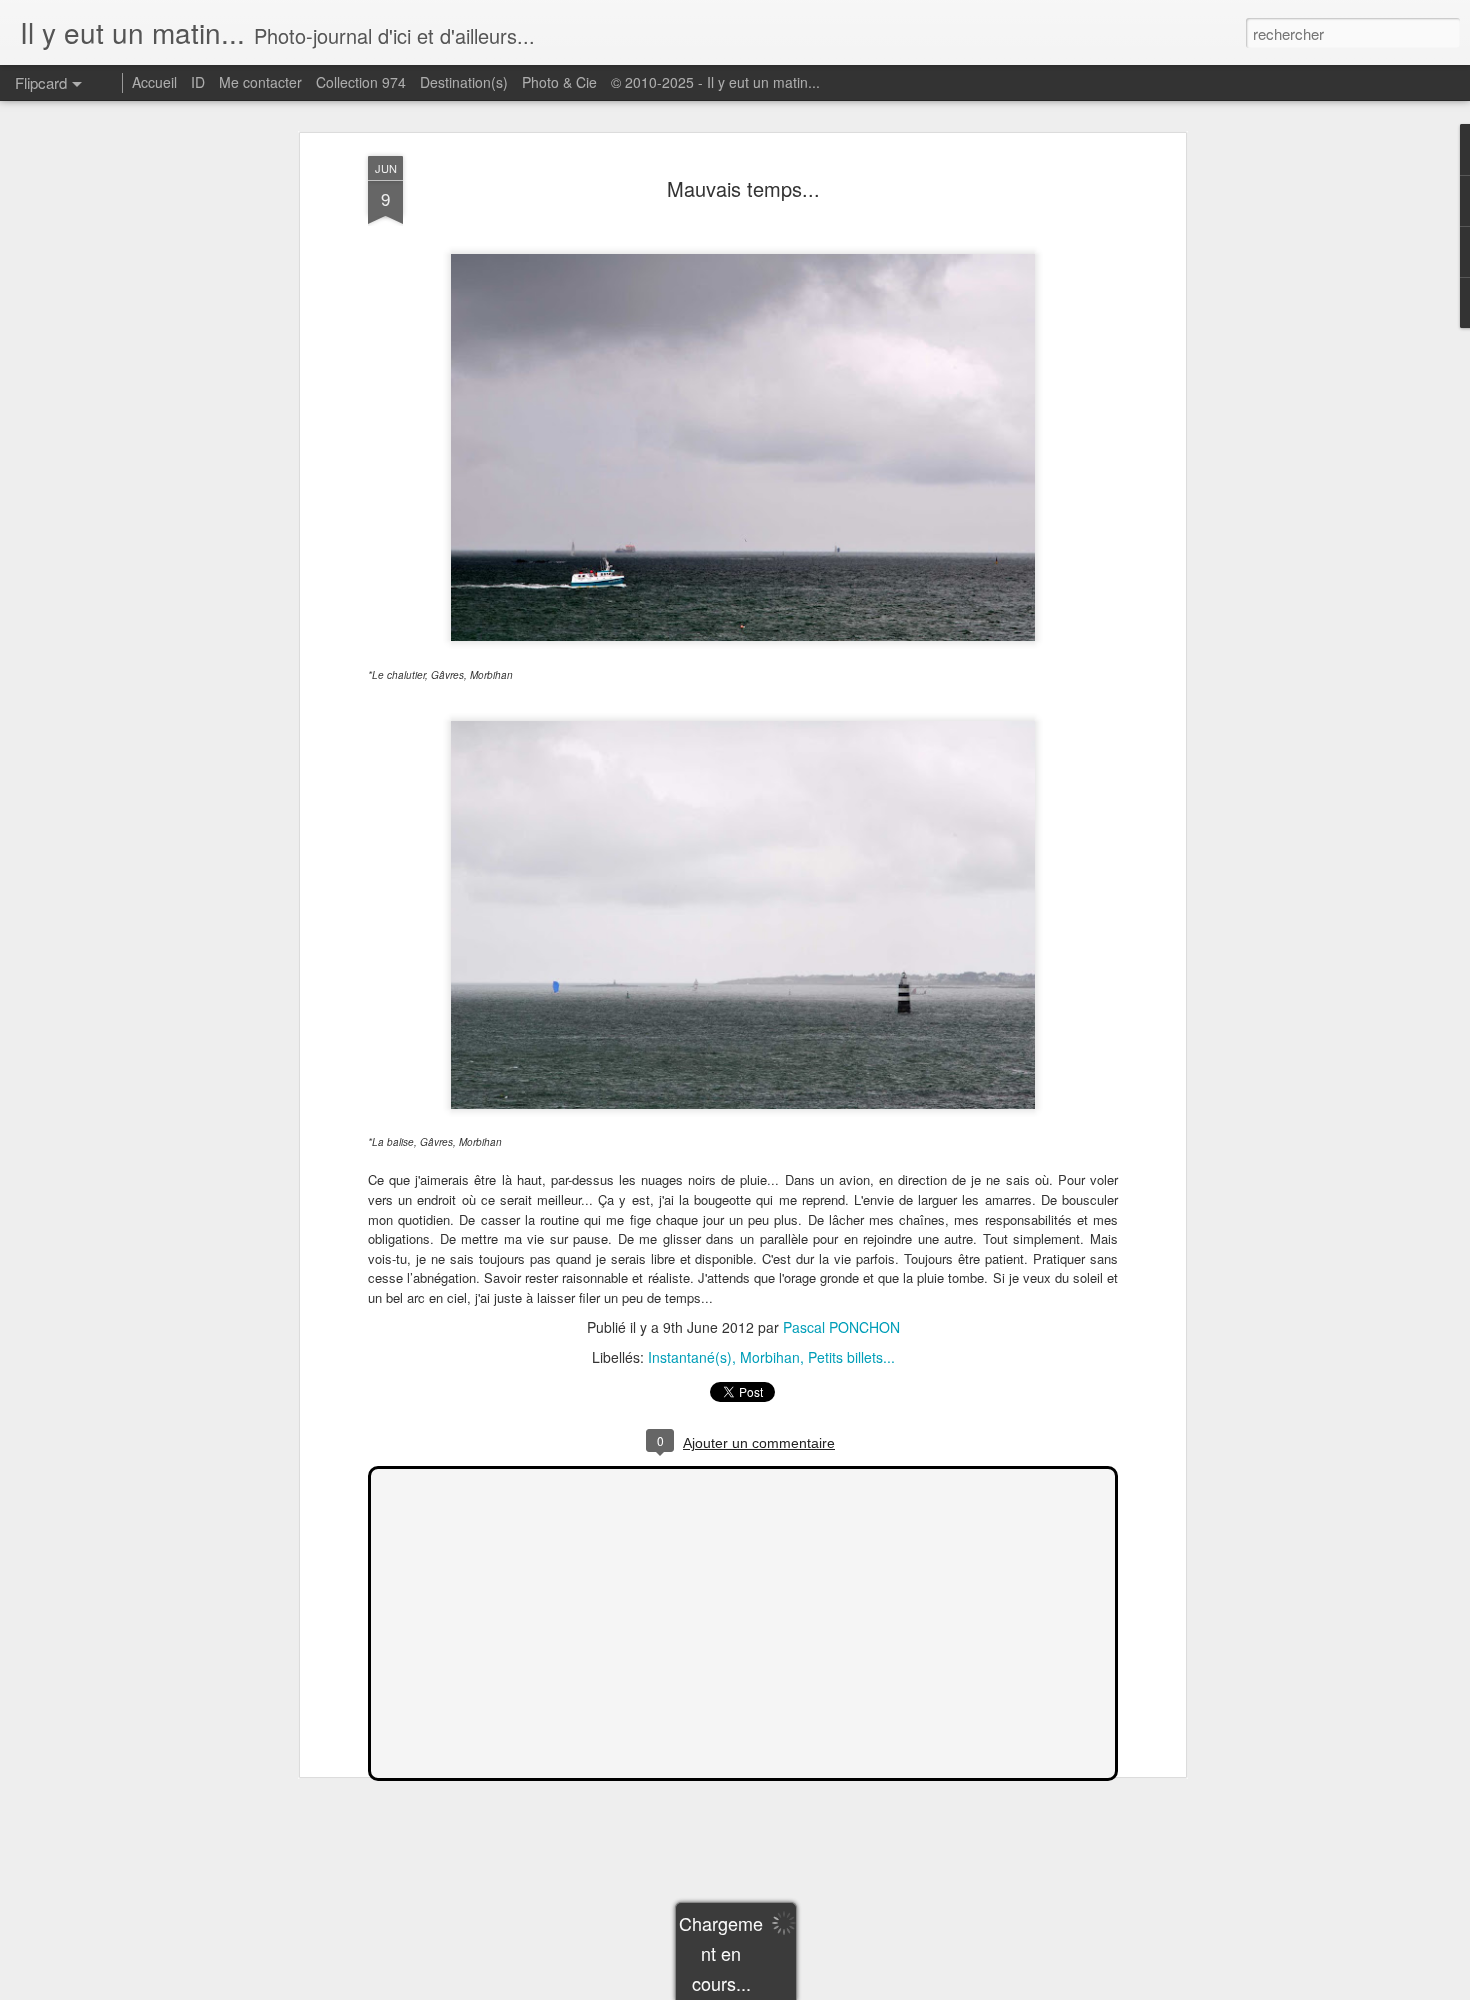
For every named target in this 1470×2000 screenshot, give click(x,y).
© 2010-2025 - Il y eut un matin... (715, 82)
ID (198, 82)
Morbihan (770, 1357)
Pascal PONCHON (841, 1327)
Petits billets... (851, 1357)
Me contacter (260, 82)
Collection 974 (361, 82)
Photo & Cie (559, 82)
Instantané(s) (690, 1357)
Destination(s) (464, 82)
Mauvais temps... (743, 188)
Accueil (154, 82)
